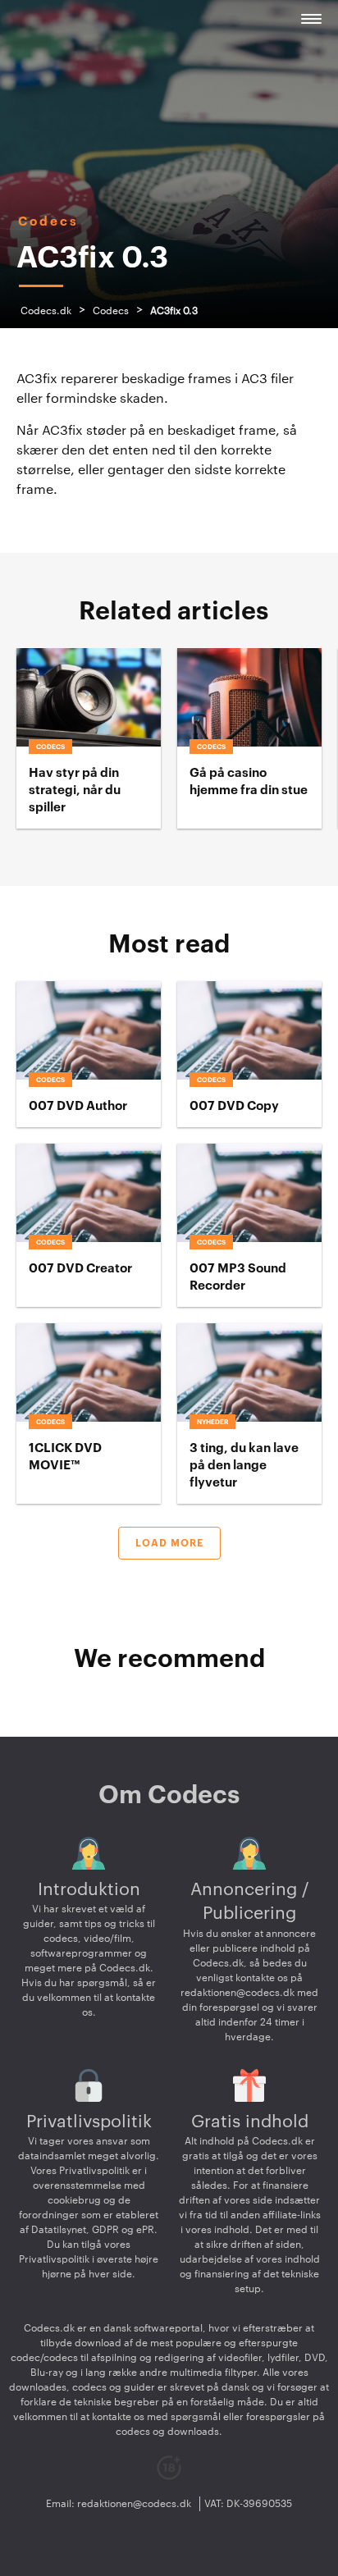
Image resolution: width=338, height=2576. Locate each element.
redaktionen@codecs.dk (238, 1993)
